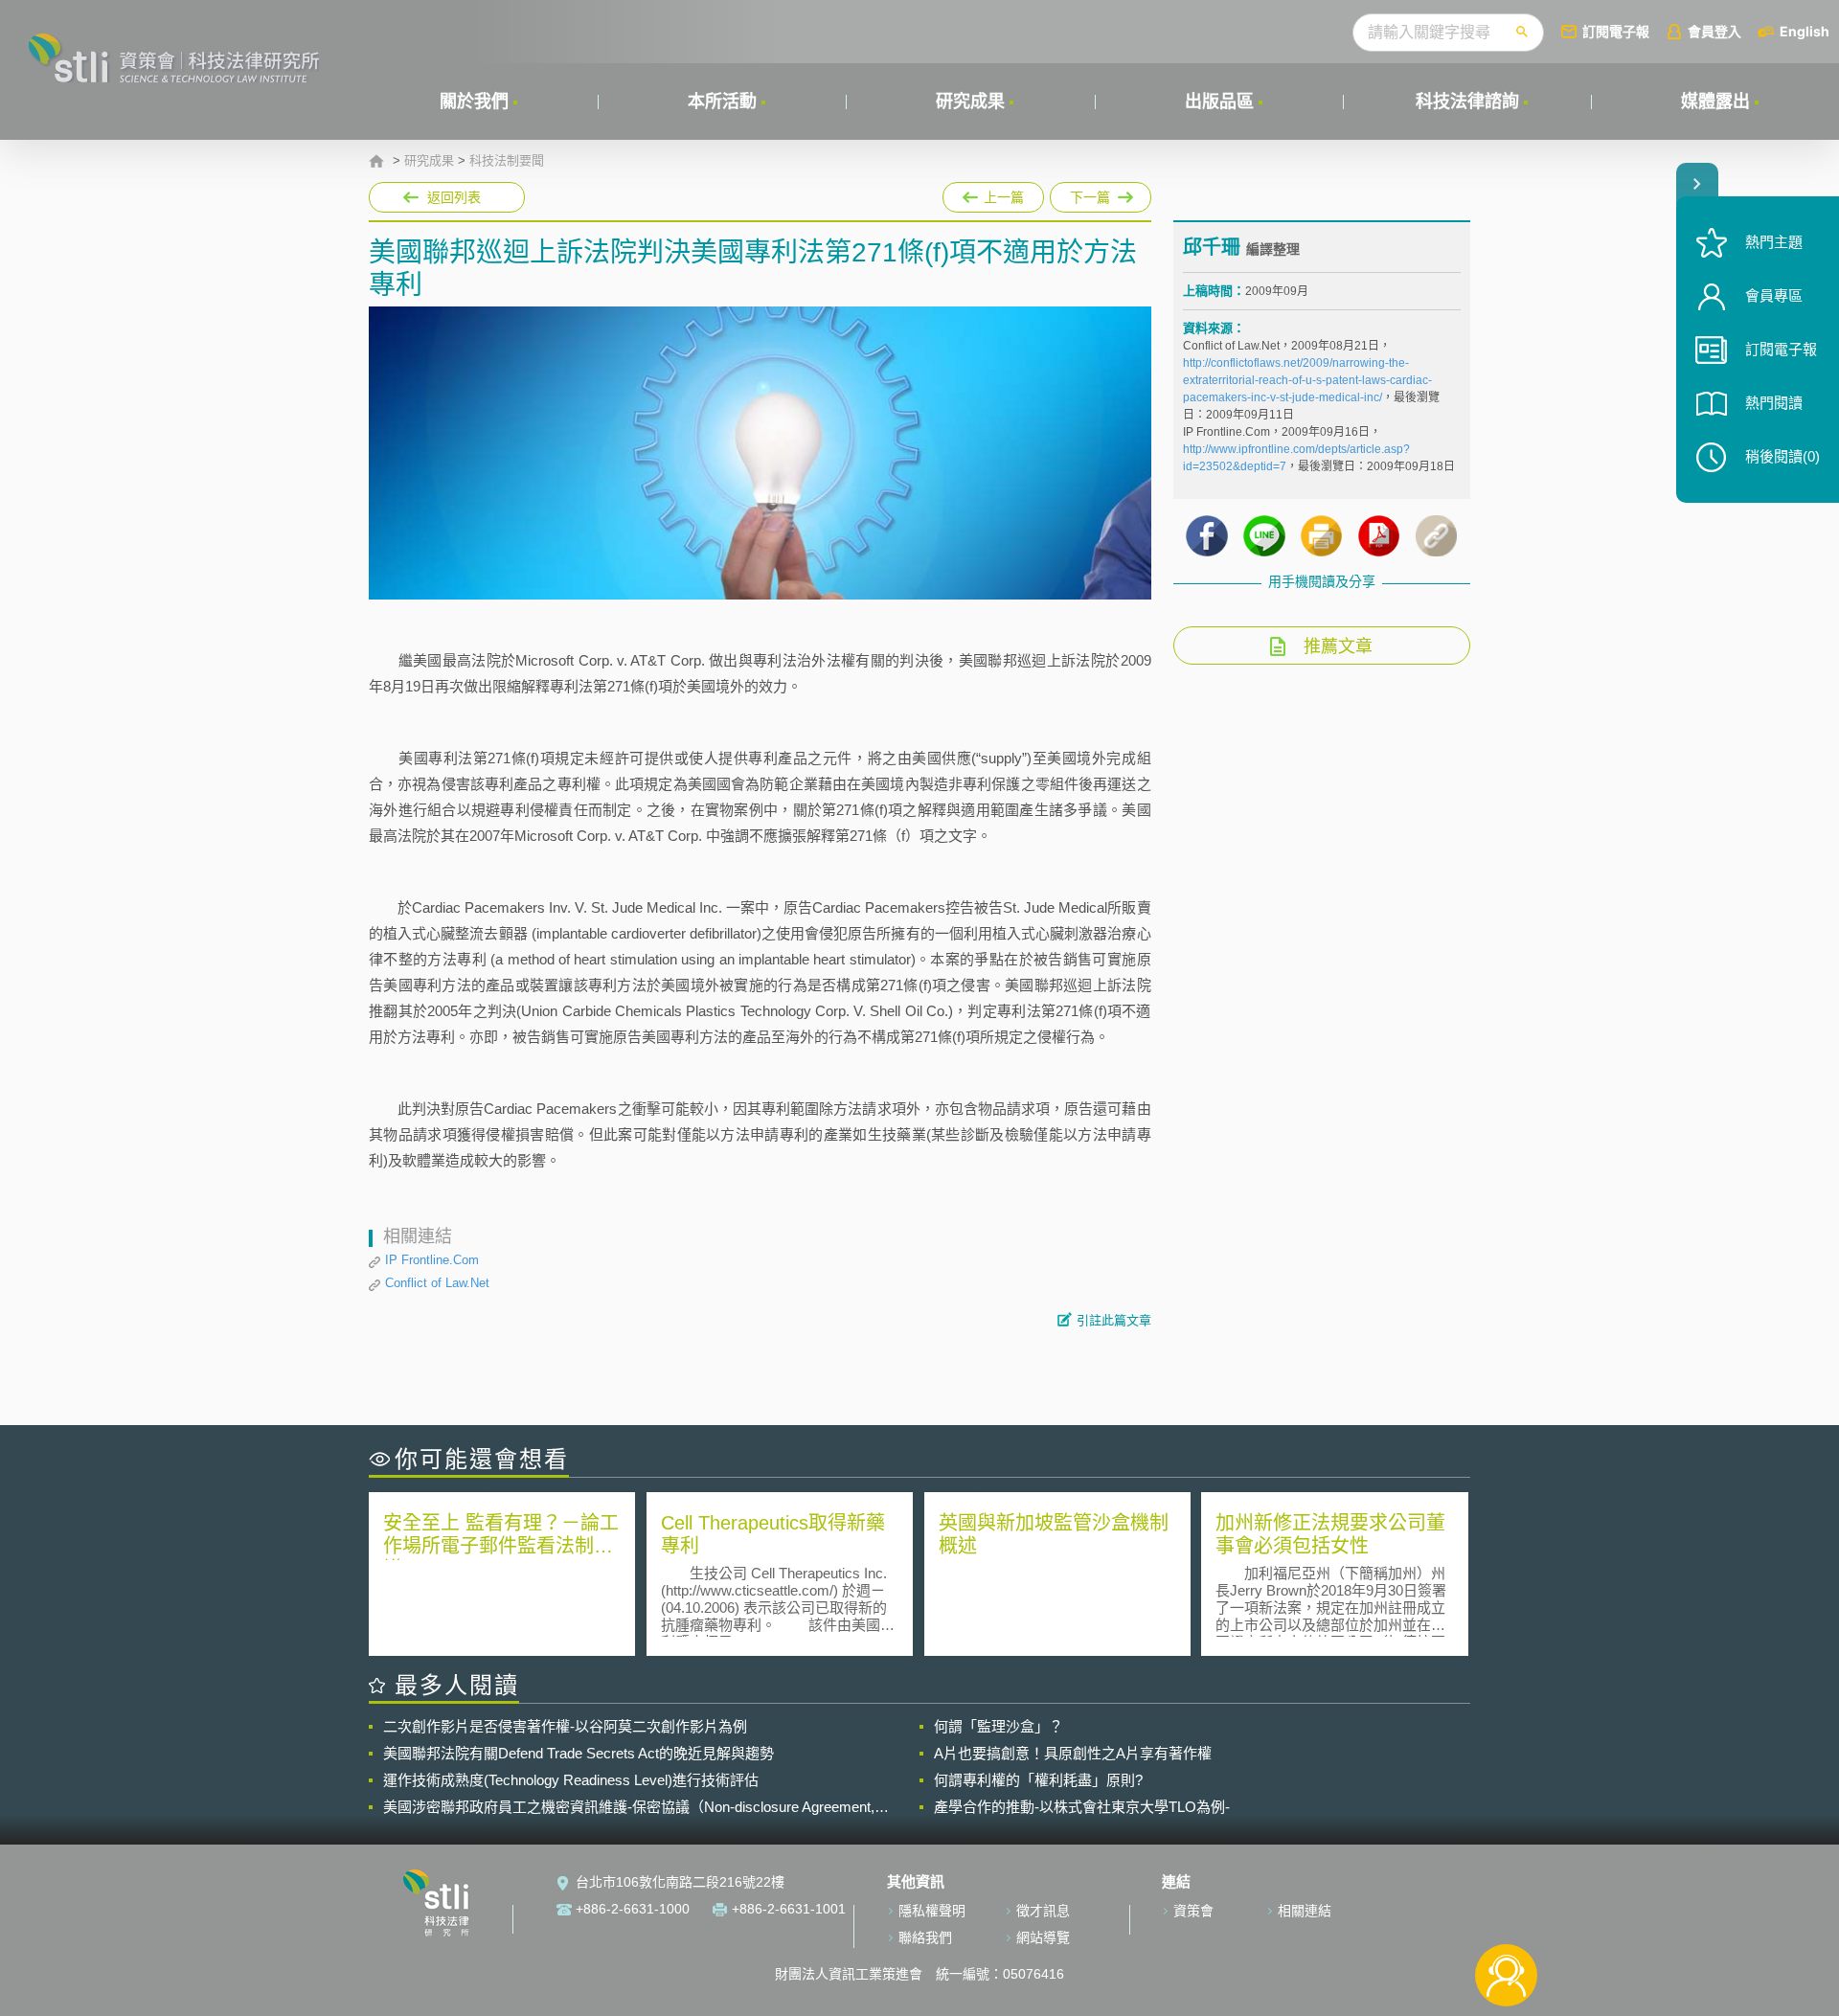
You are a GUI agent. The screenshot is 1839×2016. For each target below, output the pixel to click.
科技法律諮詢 (1467, 102)
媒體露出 (1715, 102)
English (1805, 31)
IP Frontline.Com (432, 1260)
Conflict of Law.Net (437, 1283)
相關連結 (1305, 1911)
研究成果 (970, 102)
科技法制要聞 (507, 161)
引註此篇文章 (1114, 1320)
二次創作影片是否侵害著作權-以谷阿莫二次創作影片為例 (565, 1726)
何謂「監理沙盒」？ (999, 1726)
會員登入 (1714, 31)
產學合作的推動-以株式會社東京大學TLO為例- (1082, 1807)
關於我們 (474, 102)
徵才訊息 (1043, 1911)
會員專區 (1774, 295)
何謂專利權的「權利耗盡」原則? (1038, 1780)
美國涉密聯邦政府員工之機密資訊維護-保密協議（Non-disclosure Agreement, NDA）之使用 (629, 1807)
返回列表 (454, 197)
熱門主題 (1774, 242)
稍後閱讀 (1782, 456)
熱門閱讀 (1774, 403)
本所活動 (722, 102)
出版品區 (1219, 102)
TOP (1506, 1912)
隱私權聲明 (932, 1911)
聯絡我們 (925, 1937)
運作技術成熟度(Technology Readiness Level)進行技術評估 (571, 1780)
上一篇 (993, 193)
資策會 (1193, 1911)
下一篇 (1101, 193)
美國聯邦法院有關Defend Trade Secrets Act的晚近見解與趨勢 (579, 1753)
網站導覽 (1043, 1937)
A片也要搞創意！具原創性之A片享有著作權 (1073, 1753)
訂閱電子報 (1616, 31)
